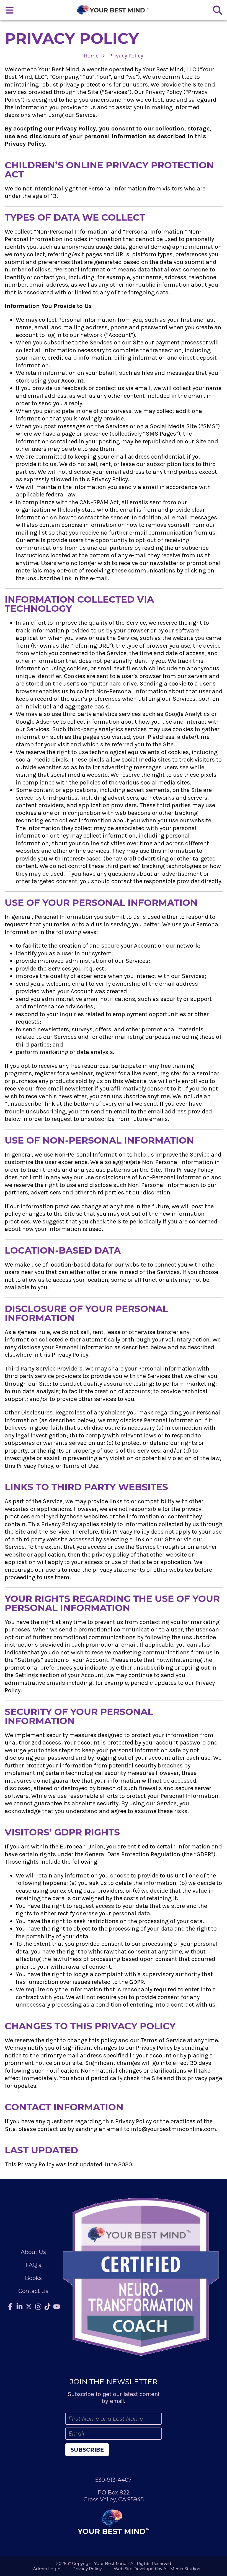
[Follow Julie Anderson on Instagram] (38, 2306)
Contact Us (33, 2291)
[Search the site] (217, 10)
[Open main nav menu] (10, 10)
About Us (33, 2252)
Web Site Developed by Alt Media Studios (157, 2569)
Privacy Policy (126, 56)
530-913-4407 (114, 2480)
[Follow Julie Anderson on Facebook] (10, 2306)
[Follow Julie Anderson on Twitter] (29, 2306)
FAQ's (33, 2265)
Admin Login (47, 2569)
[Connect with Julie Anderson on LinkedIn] (19, 2306)
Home (91, 56)
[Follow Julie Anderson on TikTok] (48, 2306)
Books (33, 2278)
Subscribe (87, 2450)
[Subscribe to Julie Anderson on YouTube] (57, 2306)
